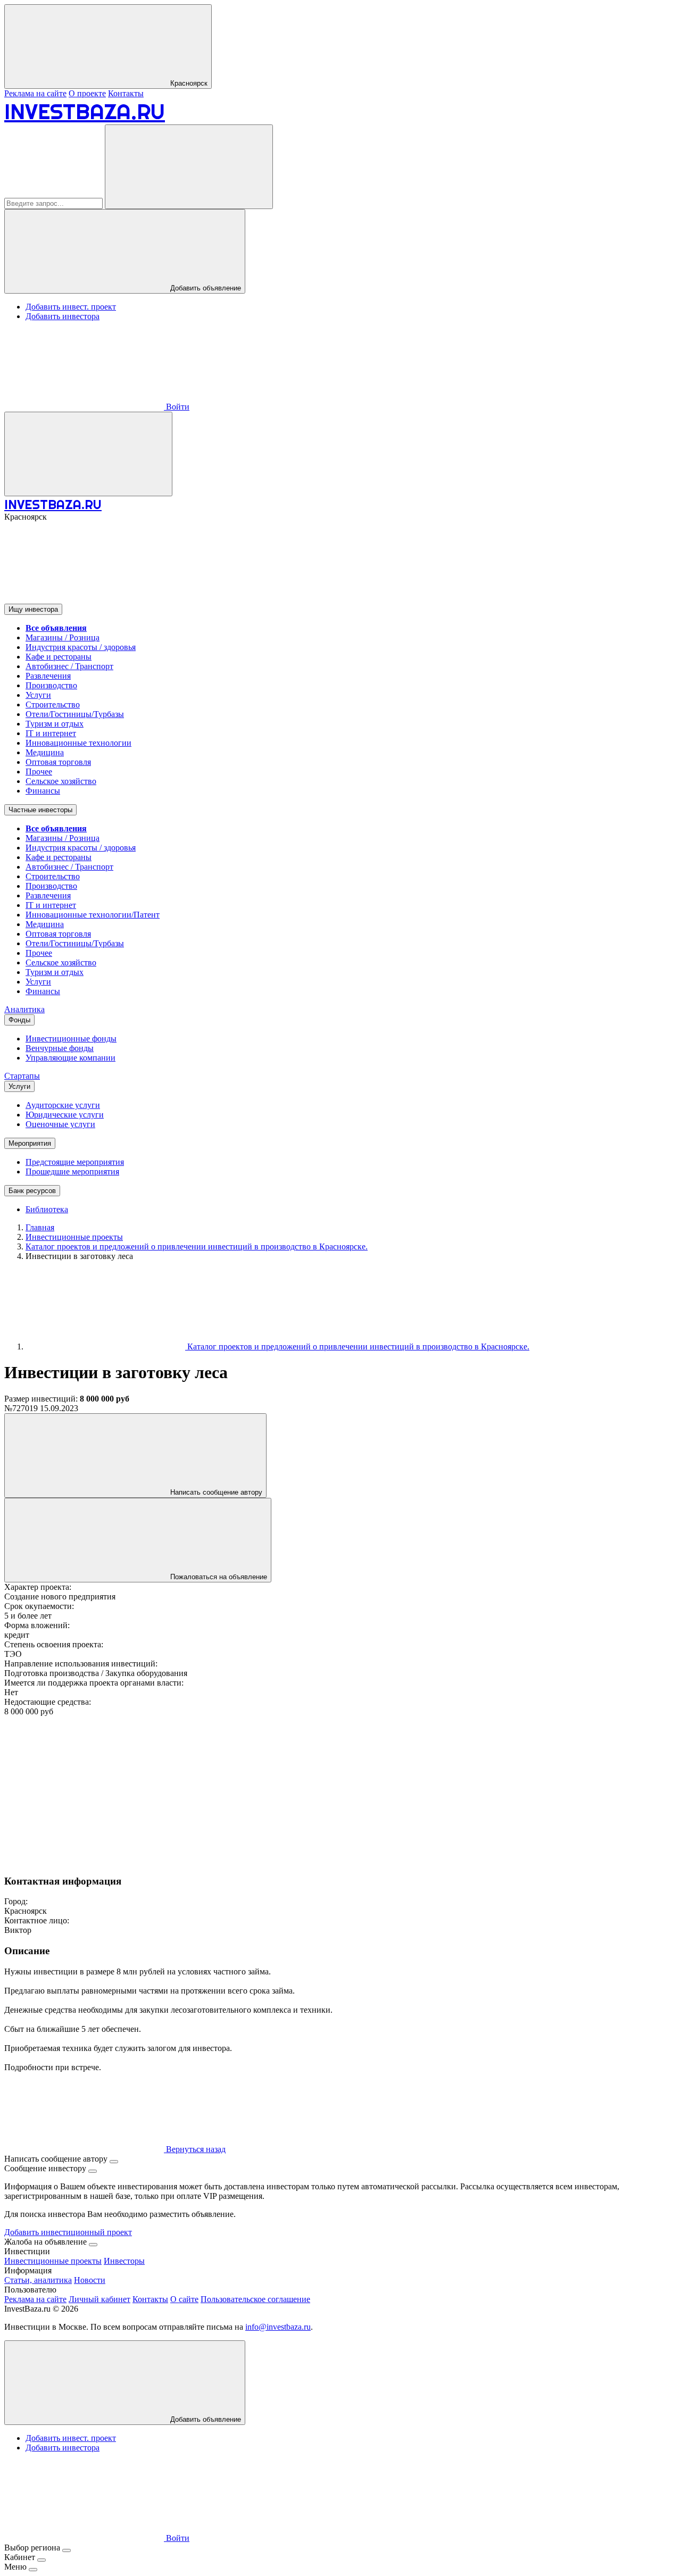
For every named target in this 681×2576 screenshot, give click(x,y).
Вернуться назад (195, 2149)
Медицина (45, 752)
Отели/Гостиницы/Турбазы (75, 714)
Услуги (38, 695)
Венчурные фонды (60, 1048)
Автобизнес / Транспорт (69, 666)
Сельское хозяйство (61, 781)
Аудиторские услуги (63, 1105)
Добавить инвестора (63, 316)
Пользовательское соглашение (255, 2299)
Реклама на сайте (35, 93)
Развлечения (48, 676)
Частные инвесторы (40, 810)
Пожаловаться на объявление (218, 1577)
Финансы (43, 791)
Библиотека (47, 1209)
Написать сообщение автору (215, 1492)
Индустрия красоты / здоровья (81, 647)
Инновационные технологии (78, 743)
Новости (90, 2280)
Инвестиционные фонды (71, 1039)
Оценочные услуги (60, 1124)
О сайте (184, 2299)
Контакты (126, 93)
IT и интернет (51, 733)
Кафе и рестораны (59, 657)
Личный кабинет (99, 2299)
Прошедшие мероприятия (72, 1172)
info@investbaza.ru (278, 2327)
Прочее (39, 772)
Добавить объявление (205, 288)
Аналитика (24, 1009)
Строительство (53, 705)
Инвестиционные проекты (53, 2261)
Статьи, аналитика (38, 2280)
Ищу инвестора (33, 609)
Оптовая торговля (58, 762)
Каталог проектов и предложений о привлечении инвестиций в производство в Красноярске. (357, 1347)
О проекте (87, 93)
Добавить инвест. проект (71, 307)
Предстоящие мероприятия (75, 1162)
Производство (51, 685)
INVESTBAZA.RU (85, 111)
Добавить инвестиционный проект (68, 2232)
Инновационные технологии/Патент (93, 915)
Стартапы (22, 1076)
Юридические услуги (65, 1115)
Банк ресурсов (32, 1191)
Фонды (19, 1020)
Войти (177, 407)
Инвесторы (124, 2261)
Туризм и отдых (55, 724)
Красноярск (188, 83)
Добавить (205, 2419)
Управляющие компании (70, 1058)
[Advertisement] (323, 1791)
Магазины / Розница (63, 637)
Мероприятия (30, 1143)
